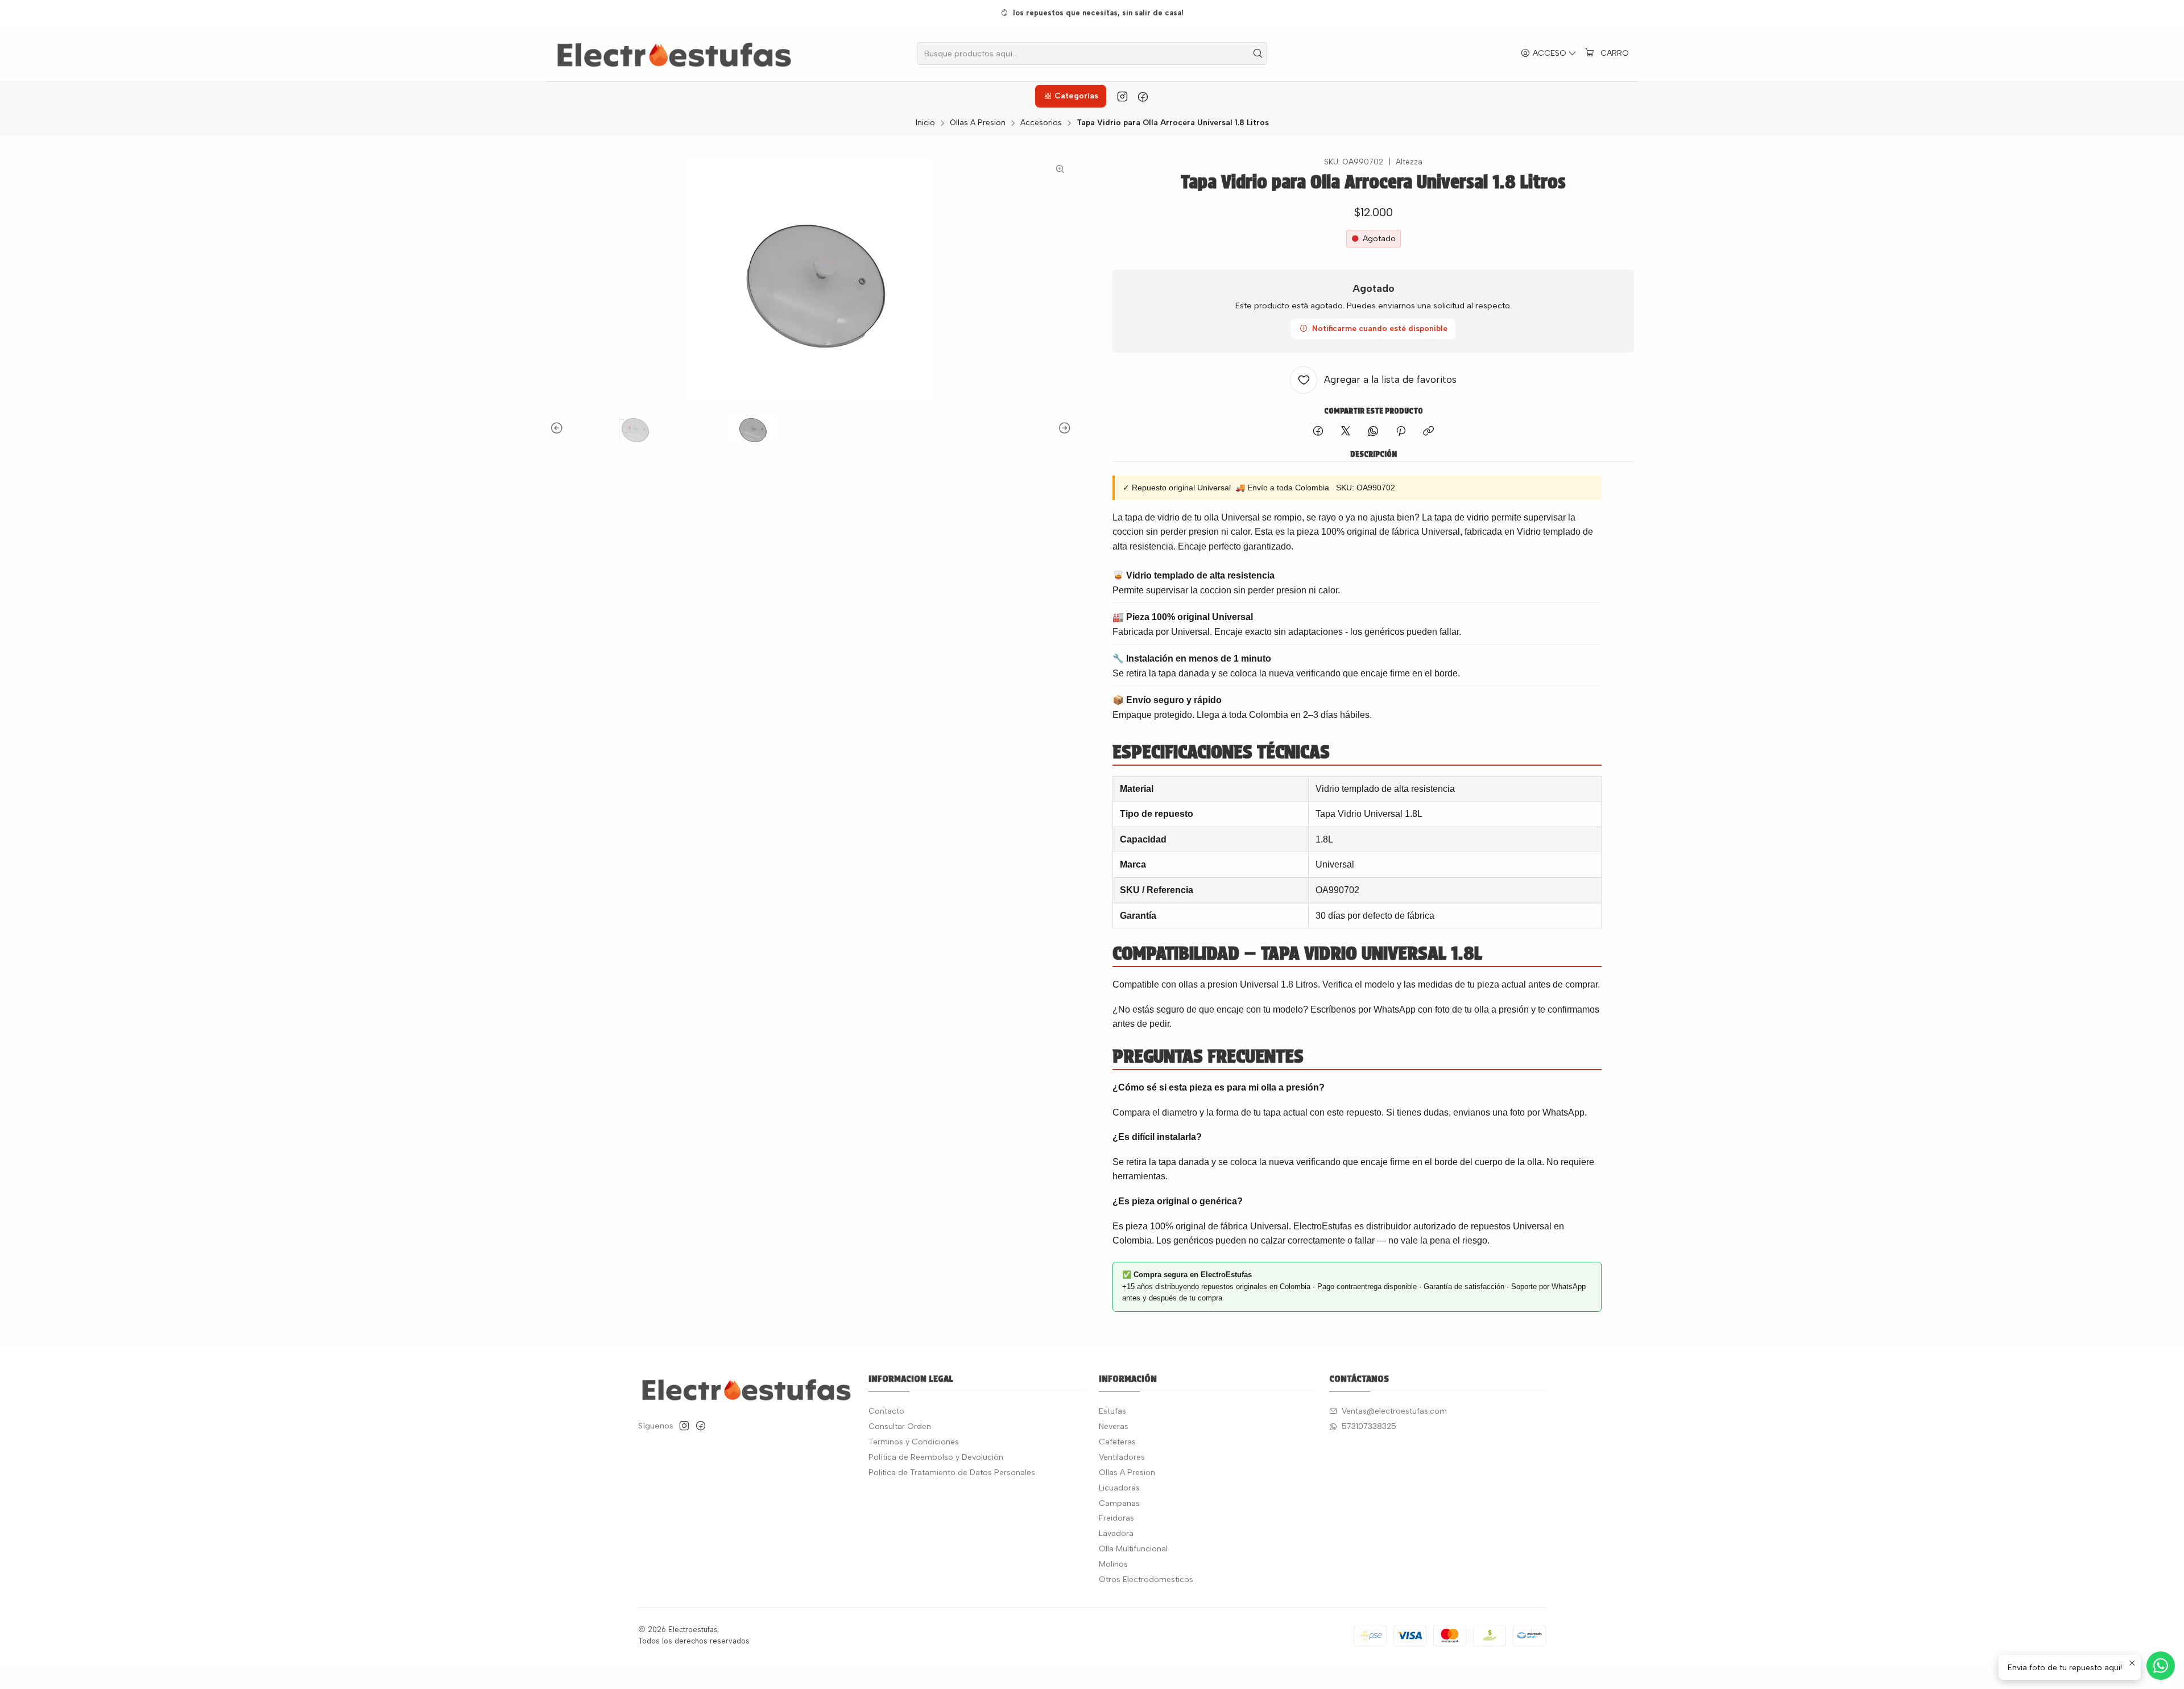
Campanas (1119, 1503)
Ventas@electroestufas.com (1394, 1411)
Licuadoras (1119, 1488)
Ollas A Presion (978, 123)
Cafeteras (1117, 1442)
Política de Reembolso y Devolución (936, 1457)
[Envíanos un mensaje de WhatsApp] (2161, 1666)
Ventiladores (1122, 1457)
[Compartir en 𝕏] (1346, 432)
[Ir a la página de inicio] (674, 53)
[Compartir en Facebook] (1318, 432)
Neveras (1114, 1426)
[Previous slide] (559, 429)
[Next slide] (1063, 429)
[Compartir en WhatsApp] (1373, 432)
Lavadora (1116, 1533)
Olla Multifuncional (1133, 1549)
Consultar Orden (900, 1426)
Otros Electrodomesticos (1146, 1579)
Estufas (1112, 1411)
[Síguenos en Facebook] (1143, 96)
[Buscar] (1258, 53)
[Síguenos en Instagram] (1122, 96)
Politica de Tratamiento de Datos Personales (952, 1473)
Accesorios (1041, 123)
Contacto (886, 1411)
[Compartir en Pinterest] (1401, 432)
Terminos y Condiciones (914, 1442)
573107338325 (1369, 1426)
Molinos (1113, 1564)
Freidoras (1116, 1518)
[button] (1070, 96)
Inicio (925, 123)
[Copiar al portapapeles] (1428, 432)
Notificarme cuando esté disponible (1380, 328)
